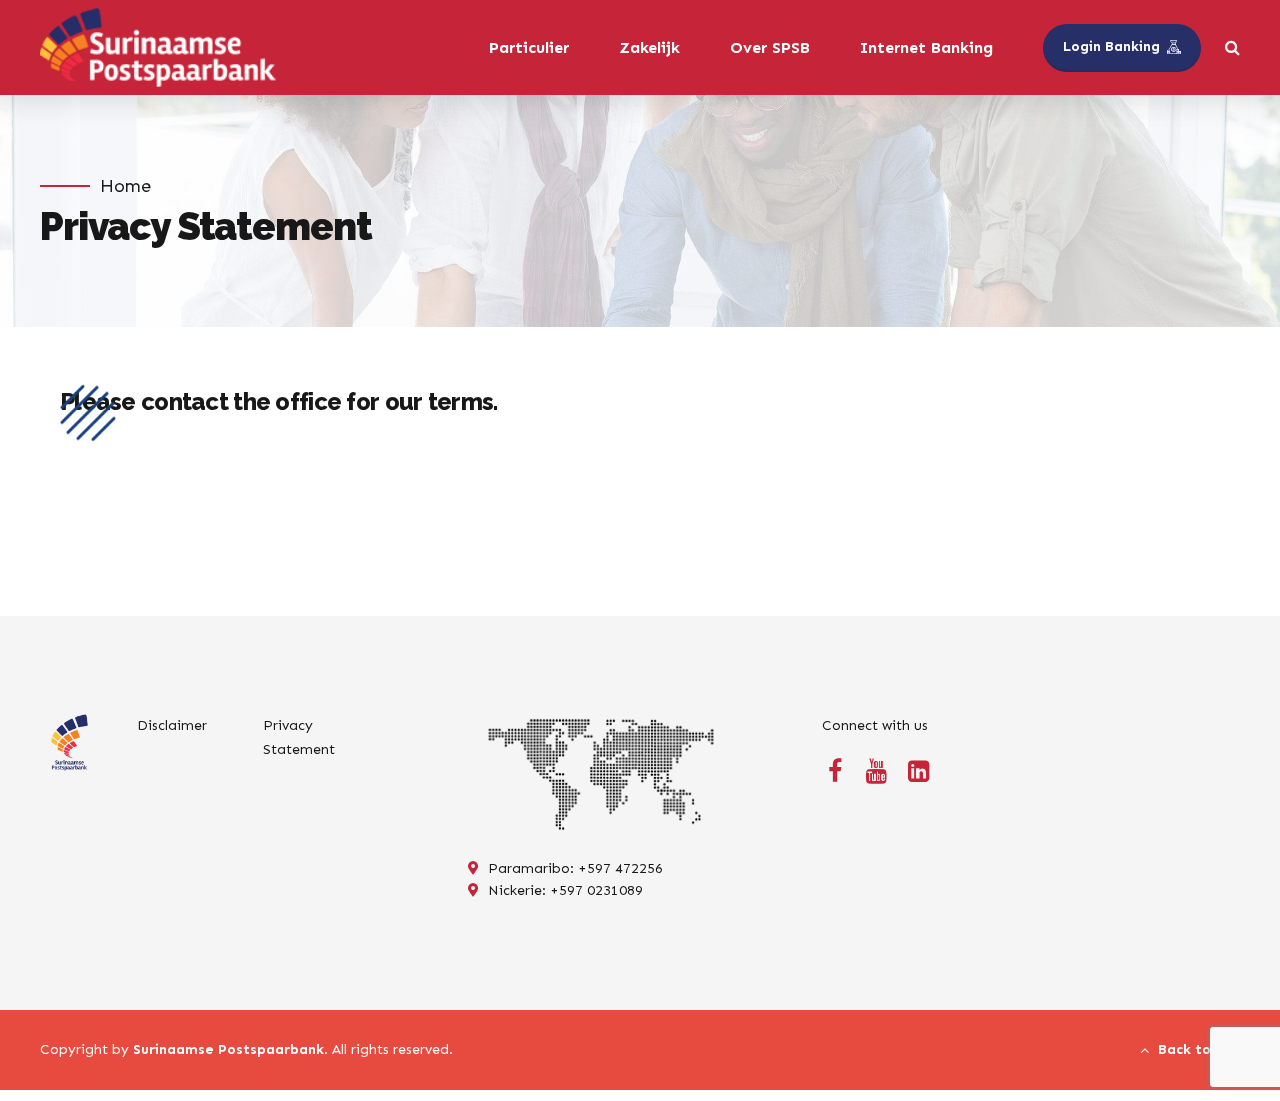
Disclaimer (172, 725)
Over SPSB (770, 47)
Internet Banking (926, 47)
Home (125, 186)
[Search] (1232, 47)
